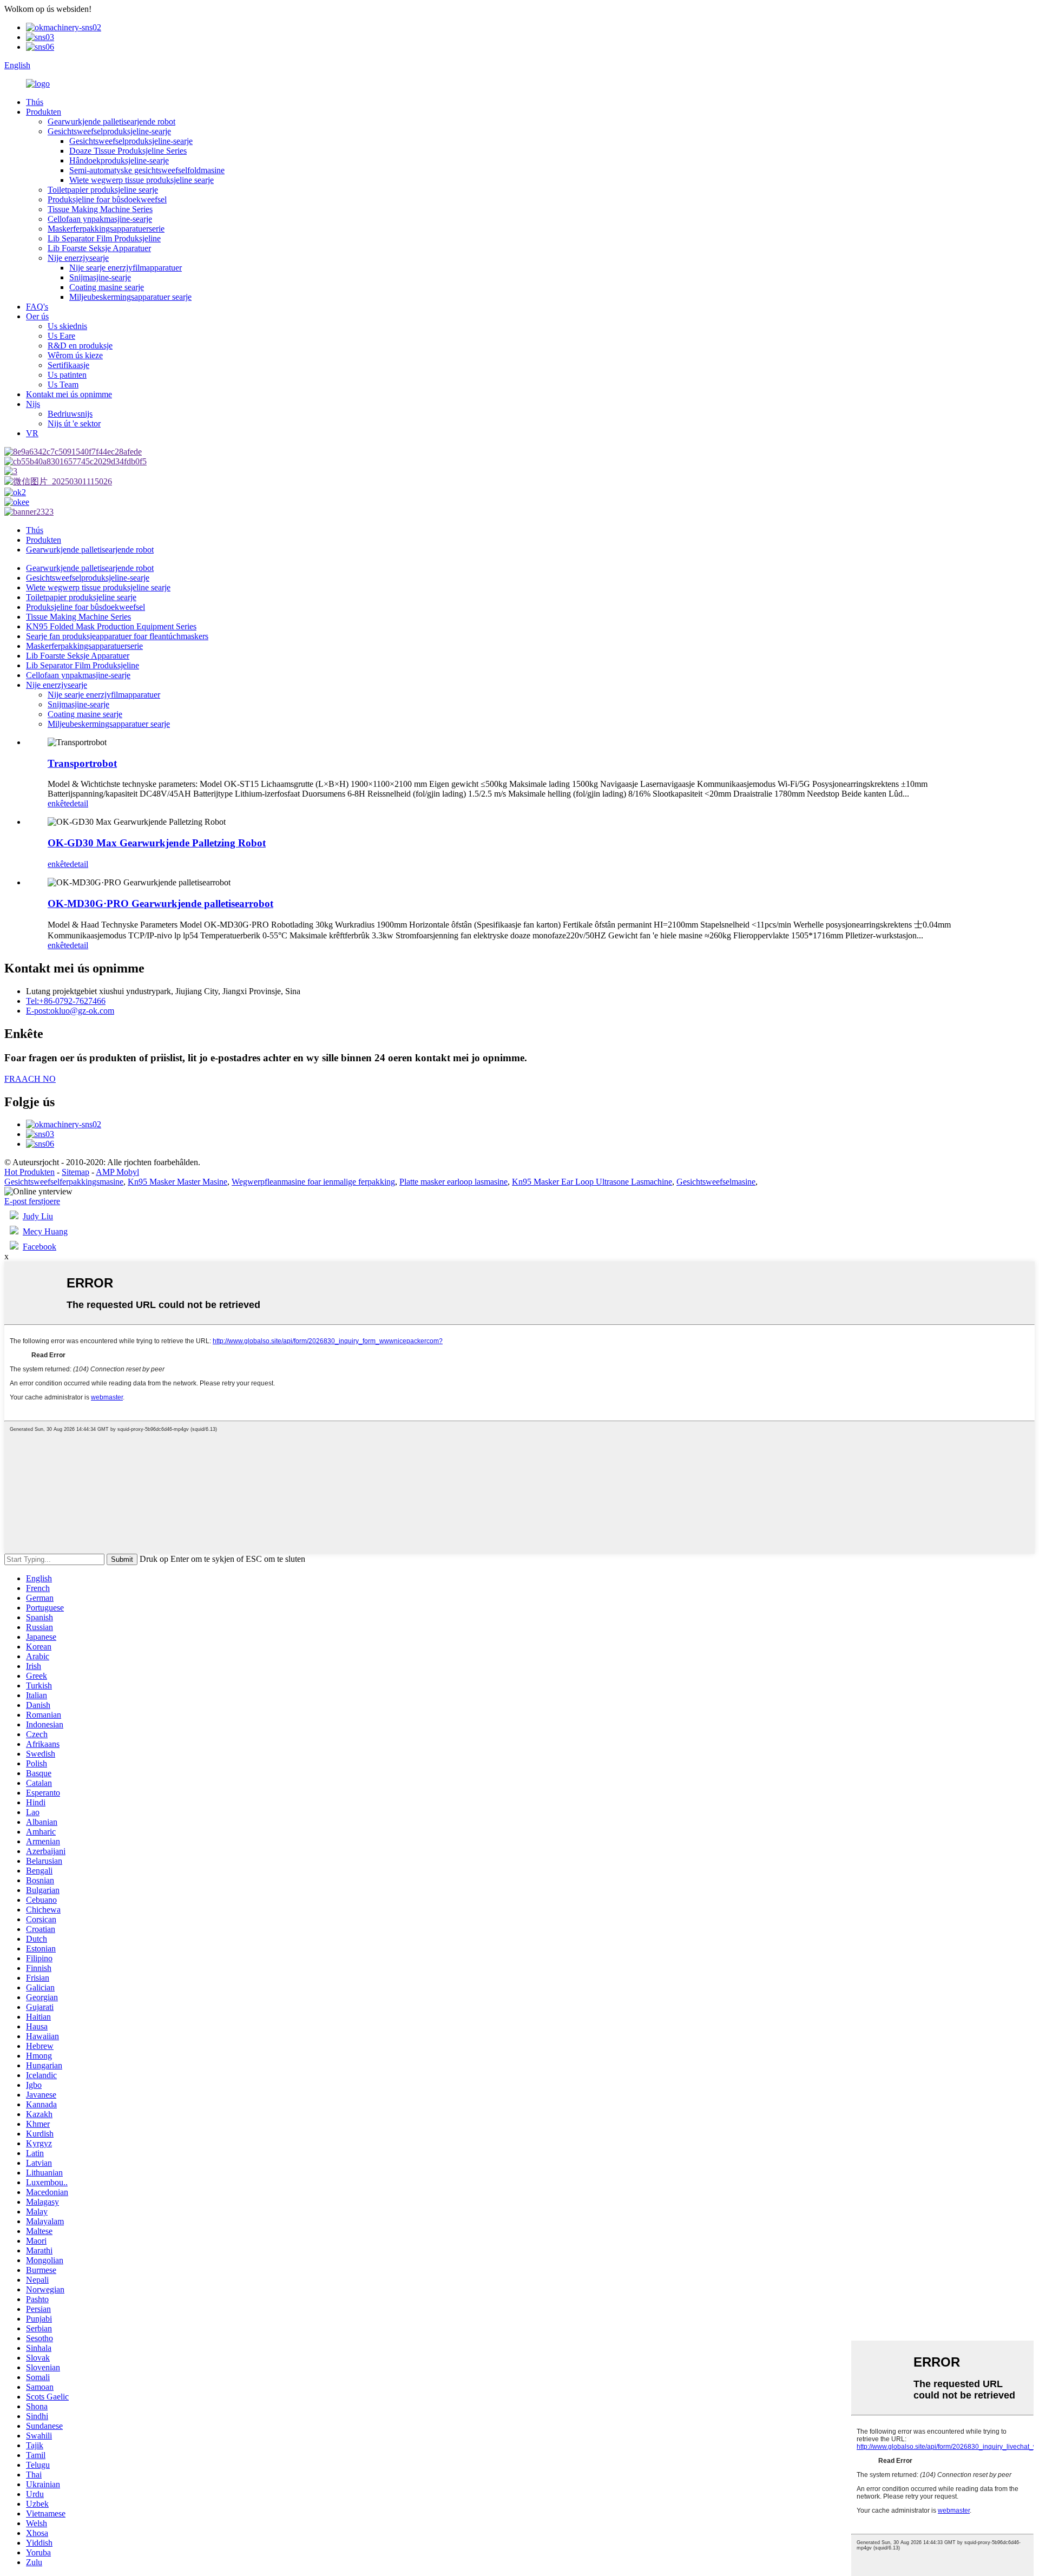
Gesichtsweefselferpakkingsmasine (64, 1182)
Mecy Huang (45, 1231)
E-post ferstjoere (32, 1201)
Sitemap (75, 1172)
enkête (59, 803)
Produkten (44, 112)
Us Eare (61, 336)
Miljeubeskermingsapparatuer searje (130, 297)
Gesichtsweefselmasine (716, 1182)
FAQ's (37, 307)
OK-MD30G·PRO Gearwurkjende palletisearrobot (160, 903)
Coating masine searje (107, 287)
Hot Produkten (29, 1172)
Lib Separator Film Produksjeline (104, 238)
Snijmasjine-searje (100, 277)
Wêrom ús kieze (75, 355)
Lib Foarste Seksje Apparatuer (99, 248)
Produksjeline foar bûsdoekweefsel (107, 199)
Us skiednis (67, 326)
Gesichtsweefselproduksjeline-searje (109, 131)
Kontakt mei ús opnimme (69, 394)
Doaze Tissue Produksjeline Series (128, 151)
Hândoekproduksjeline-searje (119, 160)
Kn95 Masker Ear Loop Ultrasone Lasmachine (592, 1182)
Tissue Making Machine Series (100, 209)
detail (79, 803)
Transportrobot (82, 763)
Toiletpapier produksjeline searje (103, 190)
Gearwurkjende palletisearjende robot (111, 121)
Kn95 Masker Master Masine (177, 1182)
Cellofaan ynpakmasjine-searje (100, 219)
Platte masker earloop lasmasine (453, 1182)
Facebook (40, 1247)
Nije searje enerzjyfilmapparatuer (126, 268)
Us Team (63, 385)
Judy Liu (38, 1216)
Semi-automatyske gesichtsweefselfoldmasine (147, 170)
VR (32, 433)
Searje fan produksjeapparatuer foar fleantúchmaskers (117, 636)
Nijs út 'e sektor (74, 423)
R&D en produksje (80, 346)
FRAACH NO (30, 1079)
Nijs (33, 404)
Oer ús (37, 316)
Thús (35, 102)
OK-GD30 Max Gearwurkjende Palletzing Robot (157, 843)
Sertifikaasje (68, 365)
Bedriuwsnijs (70, 414)
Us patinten (67, 375)
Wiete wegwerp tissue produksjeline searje (142, 180)
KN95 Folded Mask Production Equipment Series (111, 626)
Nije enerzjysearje (78, 258)
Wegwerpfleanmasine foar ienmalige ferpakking (313, 1182)
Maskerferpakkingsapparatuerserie (106, 229)
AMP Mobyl (117, 1172)
